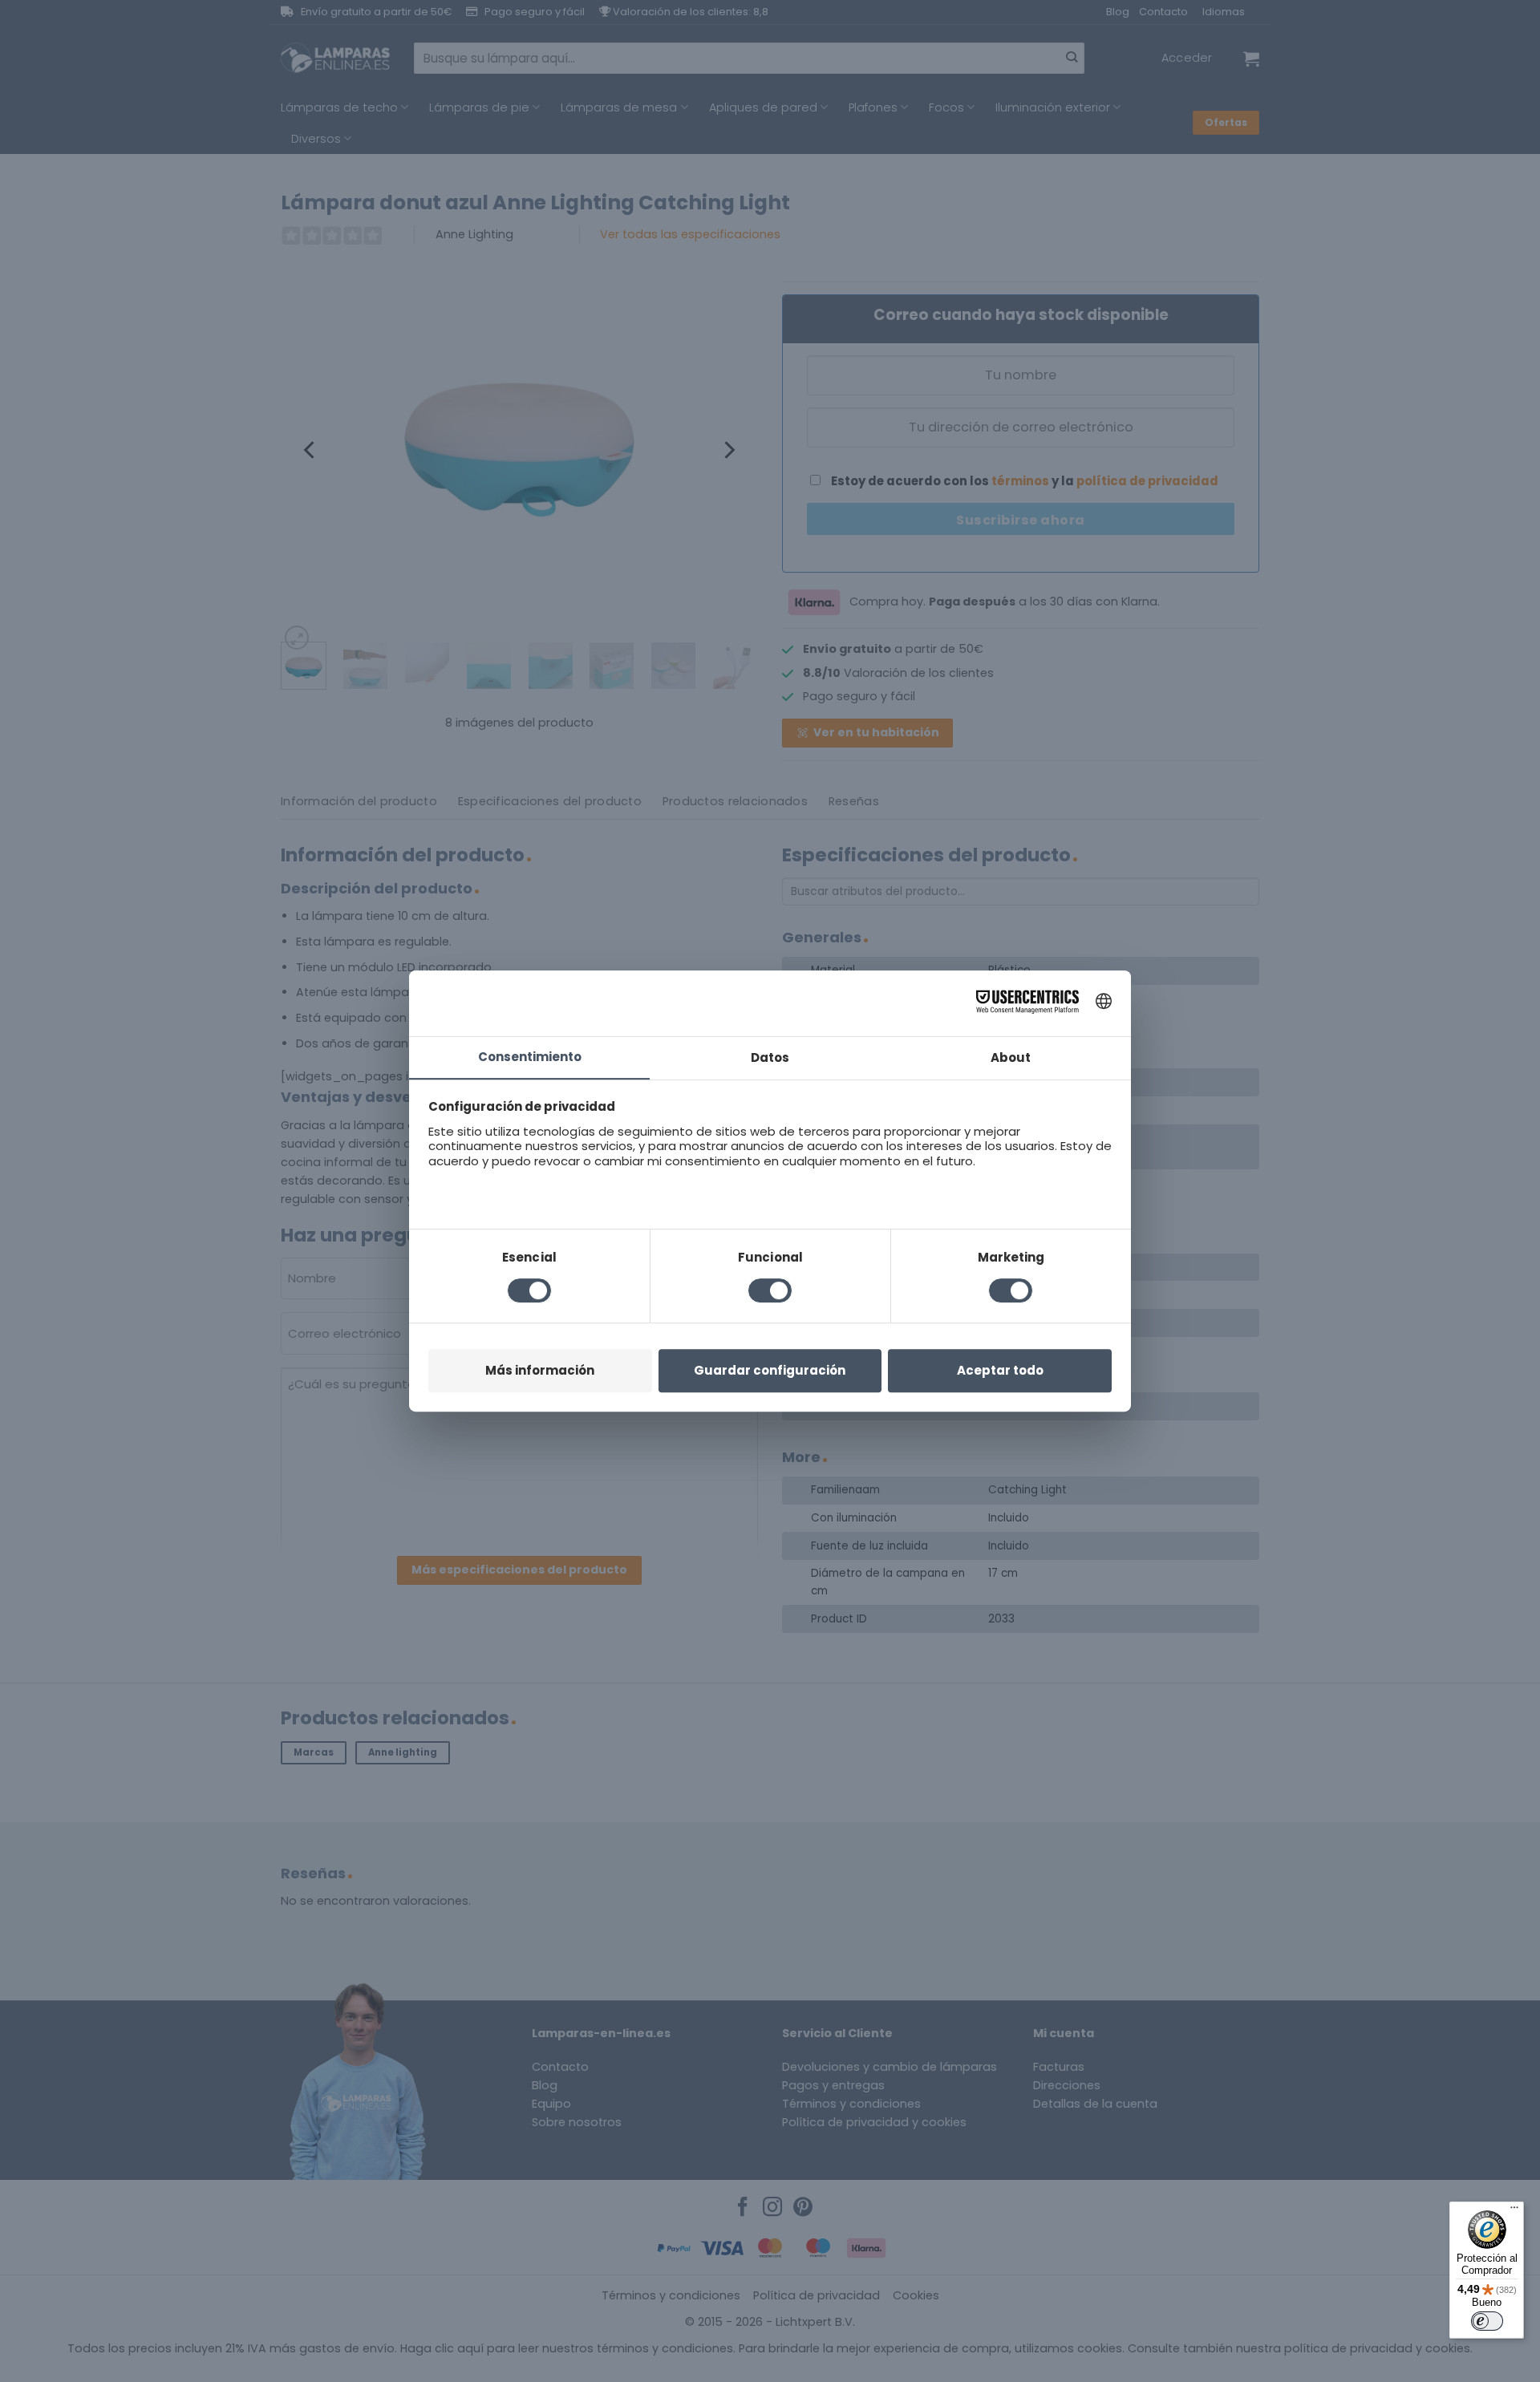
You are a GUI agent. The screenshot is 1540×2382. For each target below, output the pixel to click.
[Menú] (1514, 2211)
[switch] (1487, 2321)
